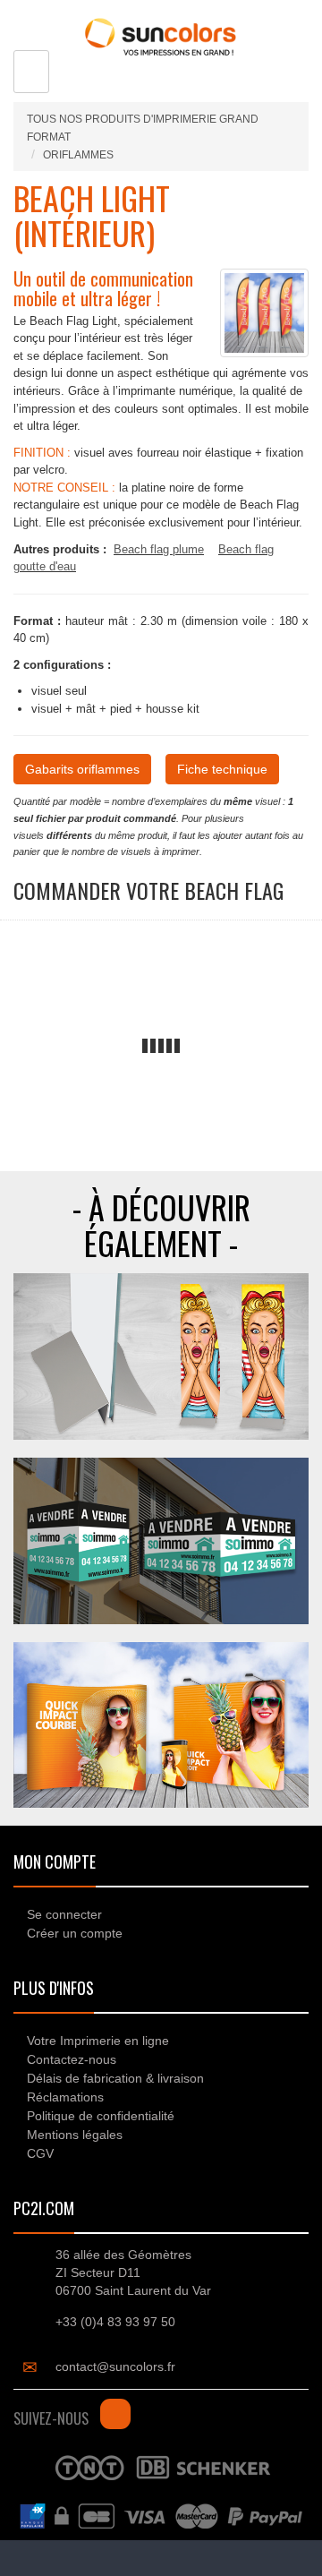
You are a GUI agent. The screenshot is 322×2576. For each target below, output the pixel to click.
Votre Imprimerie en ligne (98, 2041)
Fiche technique (222, 769)
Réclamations (65, 2097)
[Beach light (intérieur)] (264, 312)
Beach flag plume (159, 549)
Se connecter (64, 1914)
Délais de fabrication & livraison (115, 2078)
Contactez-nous (72, 2059)
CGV (40, 2153)
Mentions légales (75, 2135)
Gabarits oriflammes (82, 769)
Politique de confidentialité (101, 2116)
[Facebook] (115, 2414)
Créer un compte (75, 1933)
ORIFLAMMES (78, 155)
